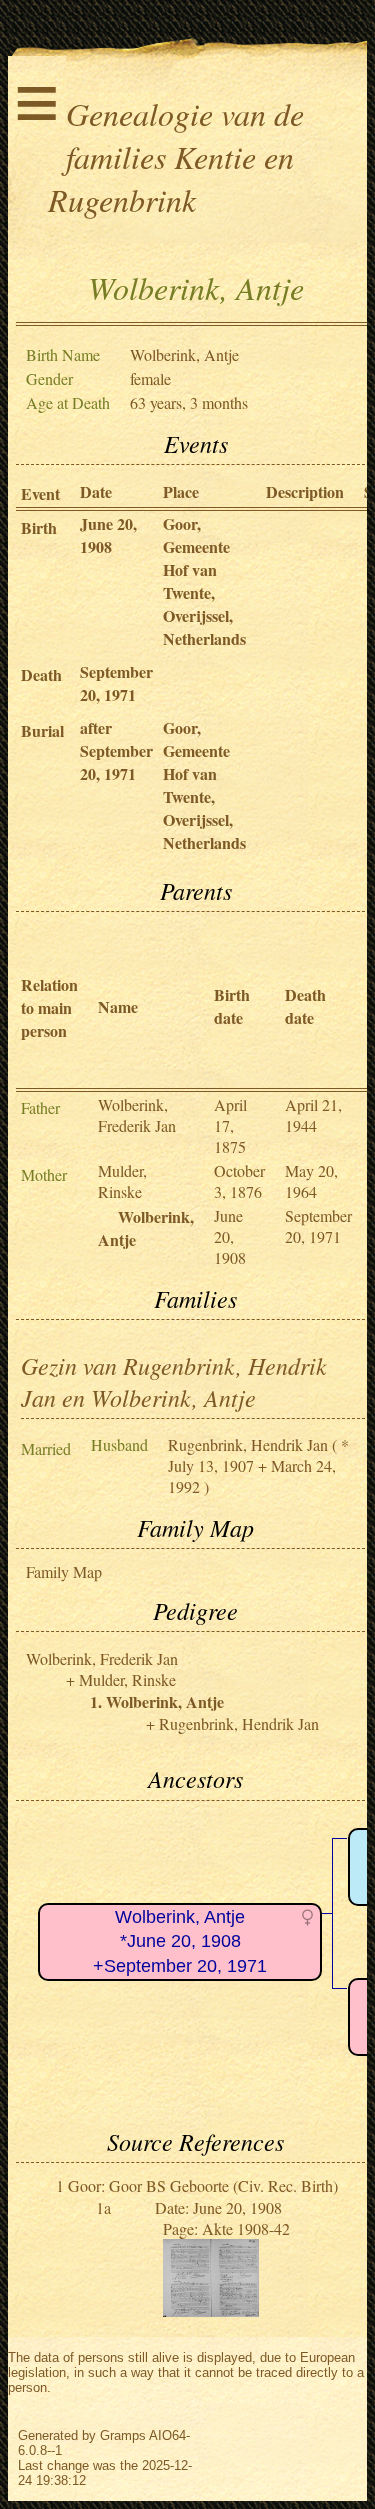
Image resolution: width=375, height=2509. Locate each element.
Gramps (123, 2435)
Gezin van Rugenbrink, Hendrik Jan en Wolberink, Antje (174, 1381)
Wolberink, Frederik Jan (137, 1115)
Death (41, 674)
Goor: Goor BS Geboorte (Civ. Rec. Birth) (203, 2185)
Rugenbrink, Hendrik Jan (248, 1444)
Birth (39, 527)
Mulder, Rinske (122, 1181)
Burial (42, 730)
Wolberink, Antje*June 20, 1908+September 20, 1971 (180, 1941)
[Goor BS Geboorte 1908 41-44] (211, 2310)
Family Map (64, 1571)
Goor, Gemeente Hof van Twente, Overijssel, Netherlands (204, 581)
